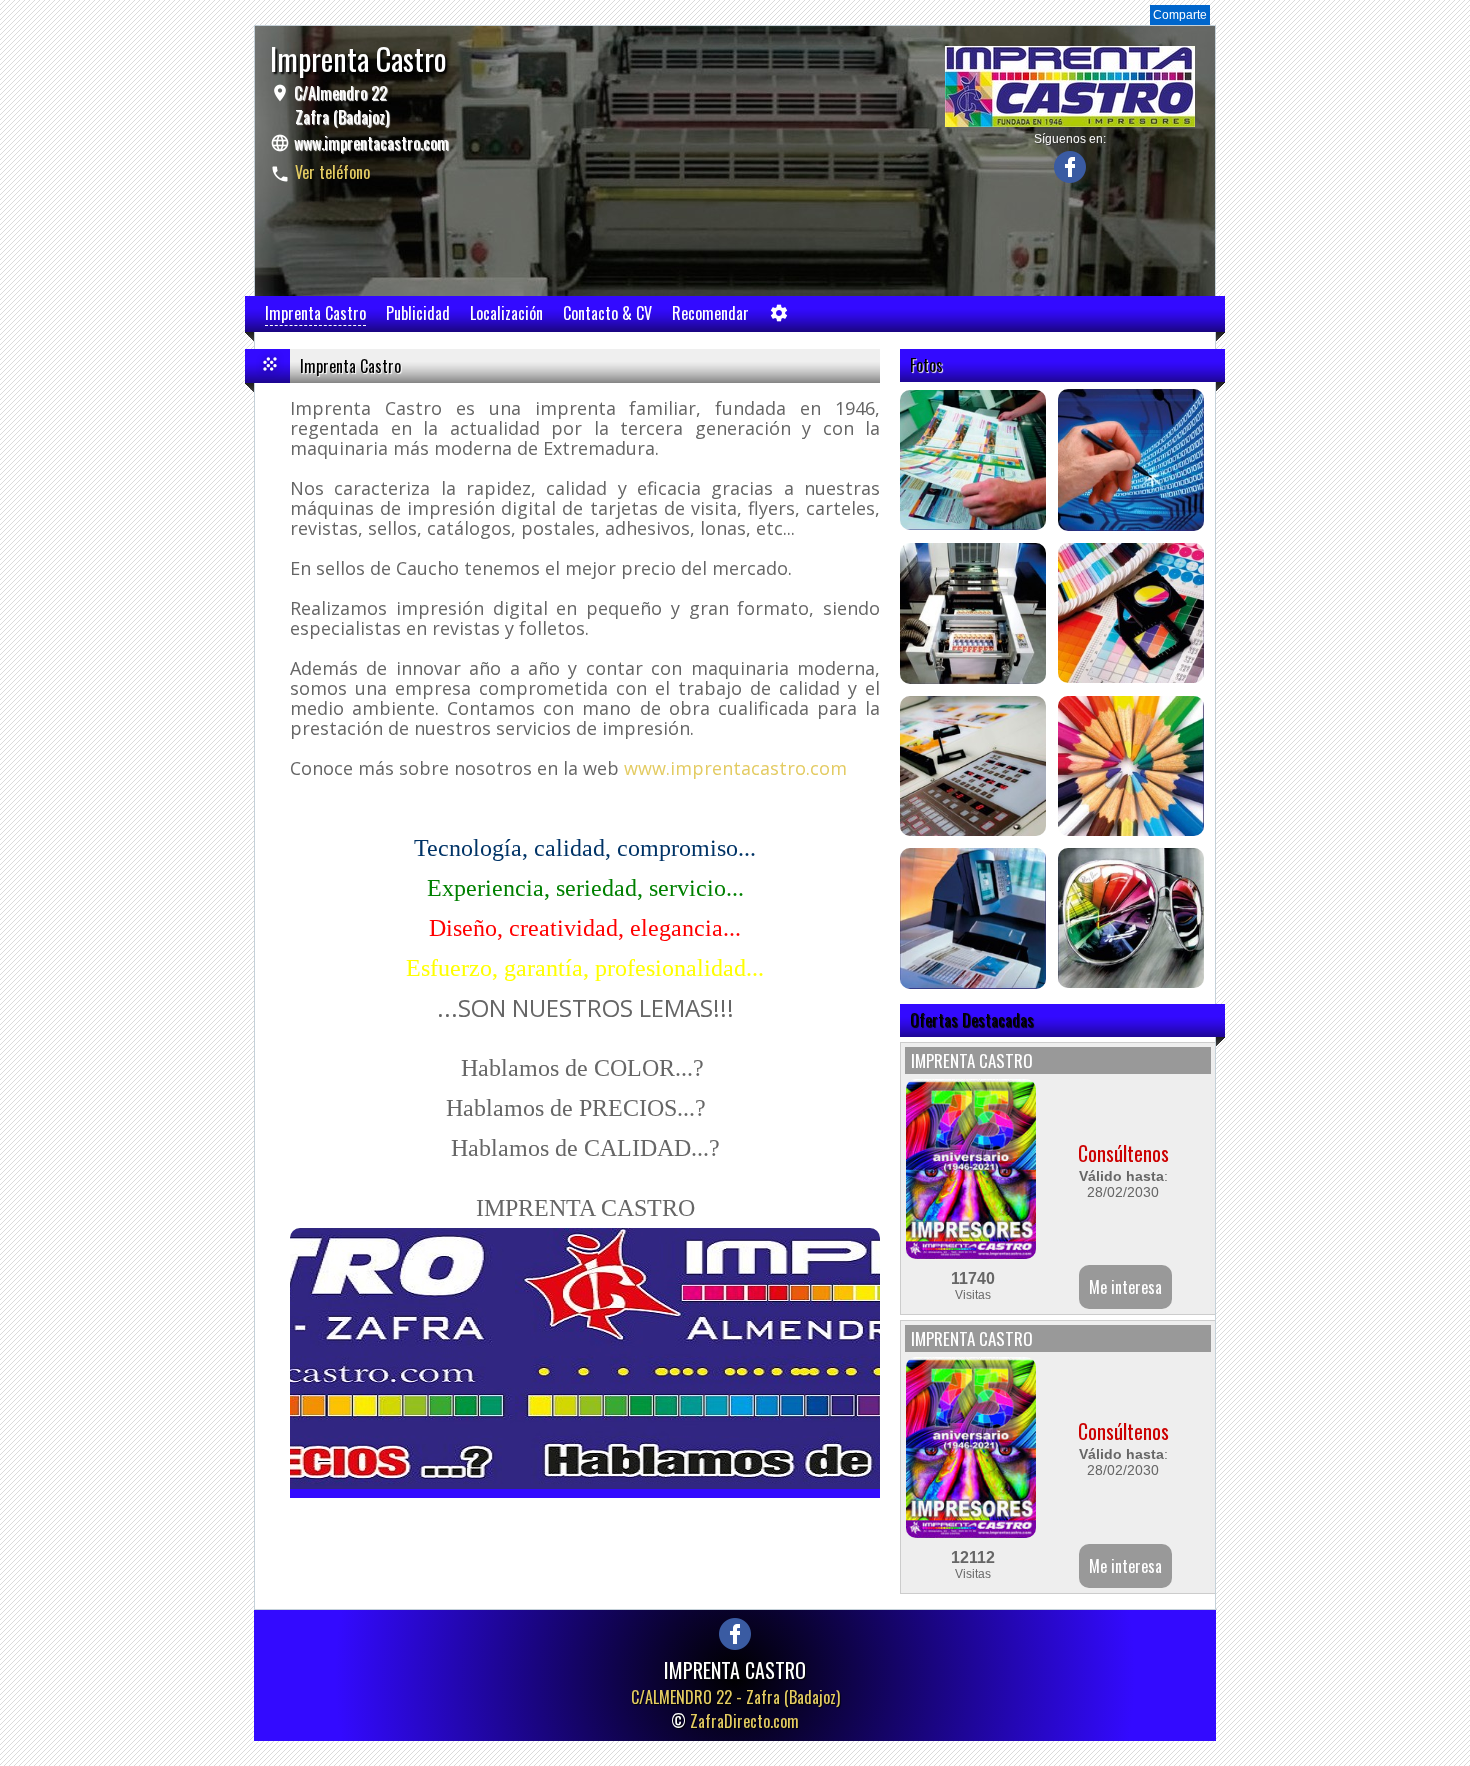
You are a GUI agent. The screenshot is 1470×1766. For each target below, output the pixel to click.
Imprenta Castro (315, 313)
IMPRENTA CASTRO (972, 1060)
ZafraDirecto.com (744, 1721)
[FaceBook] (1070, 177)
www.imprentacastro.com (371, 143)
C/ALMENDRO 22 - (735, 1697)
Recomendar (710, 313)
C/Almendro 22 (339, 105)
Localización (506, 313)
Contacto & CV (607, 313)
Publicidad (418, 313)
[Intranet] (779, 317)
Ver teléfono (332, 172)
